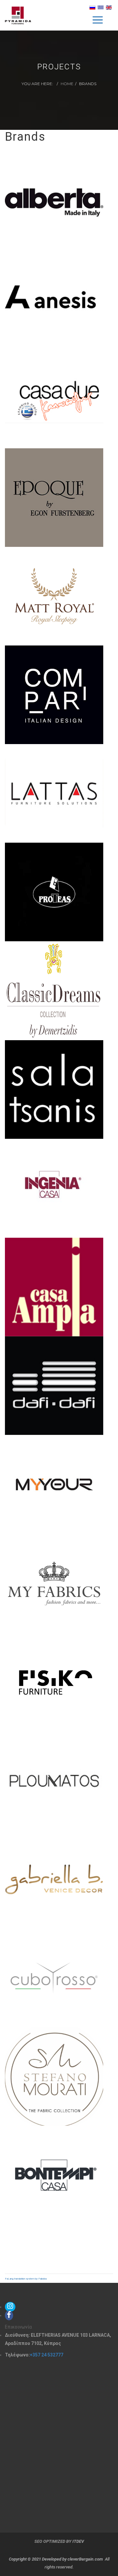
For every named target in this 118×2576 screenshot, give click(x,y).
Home (67, 84)
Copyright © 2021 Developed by (38, 2559)
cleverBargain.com (85, 2559)
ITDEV (78, 2541)
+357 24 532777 (47, 2355)
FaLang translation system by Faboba (26, 2279)
